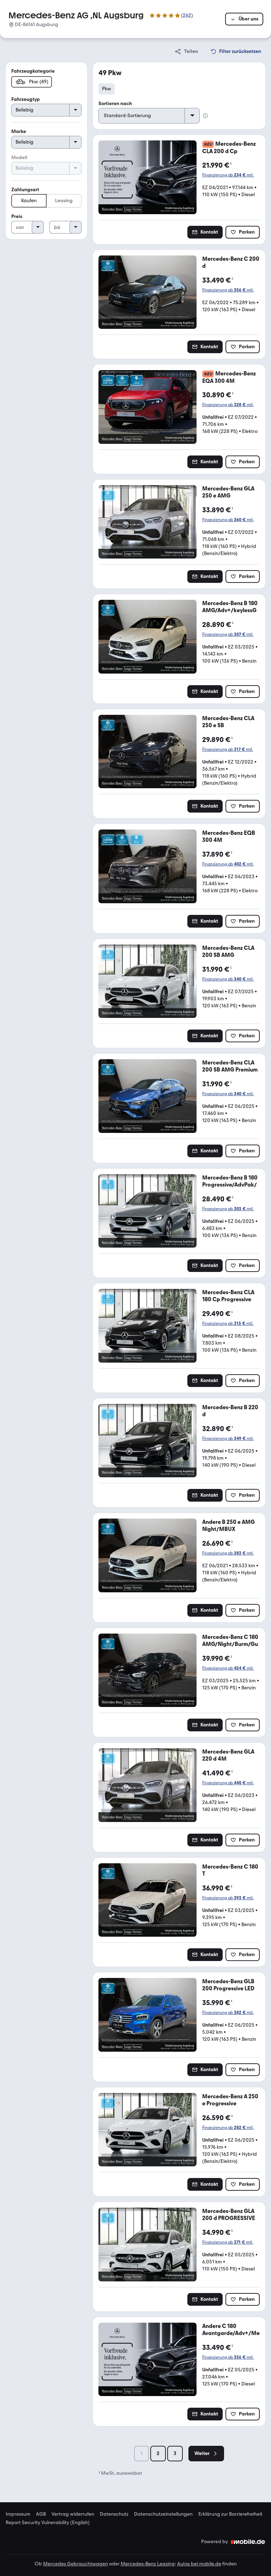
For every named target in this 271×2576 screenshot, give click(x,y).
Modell (19, 158)
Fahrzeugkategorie (33, 71)
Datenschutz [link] (114, 2514)
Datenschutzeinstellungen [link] (163, 2514)
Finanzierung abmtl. (228, 175)
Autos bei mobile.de (199, 2564)
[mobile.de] (248, 2542)
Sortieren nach (115, 104)
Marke (19, 131)
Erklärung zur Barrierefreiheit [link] (230, 2514)
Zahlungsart (25, 190)
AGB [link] (41, 2514)
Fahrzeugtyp (26, 99)
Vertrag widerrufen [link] (73, 2514)
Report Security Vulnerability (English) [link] (48, 2523)
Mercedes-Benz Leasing (148, 2564)
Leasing (64, 201)
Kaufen (29, 201)
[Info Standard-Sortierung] (205, 116)
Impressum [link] (18, 2514)
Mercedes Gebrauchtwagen (76, 2564)
